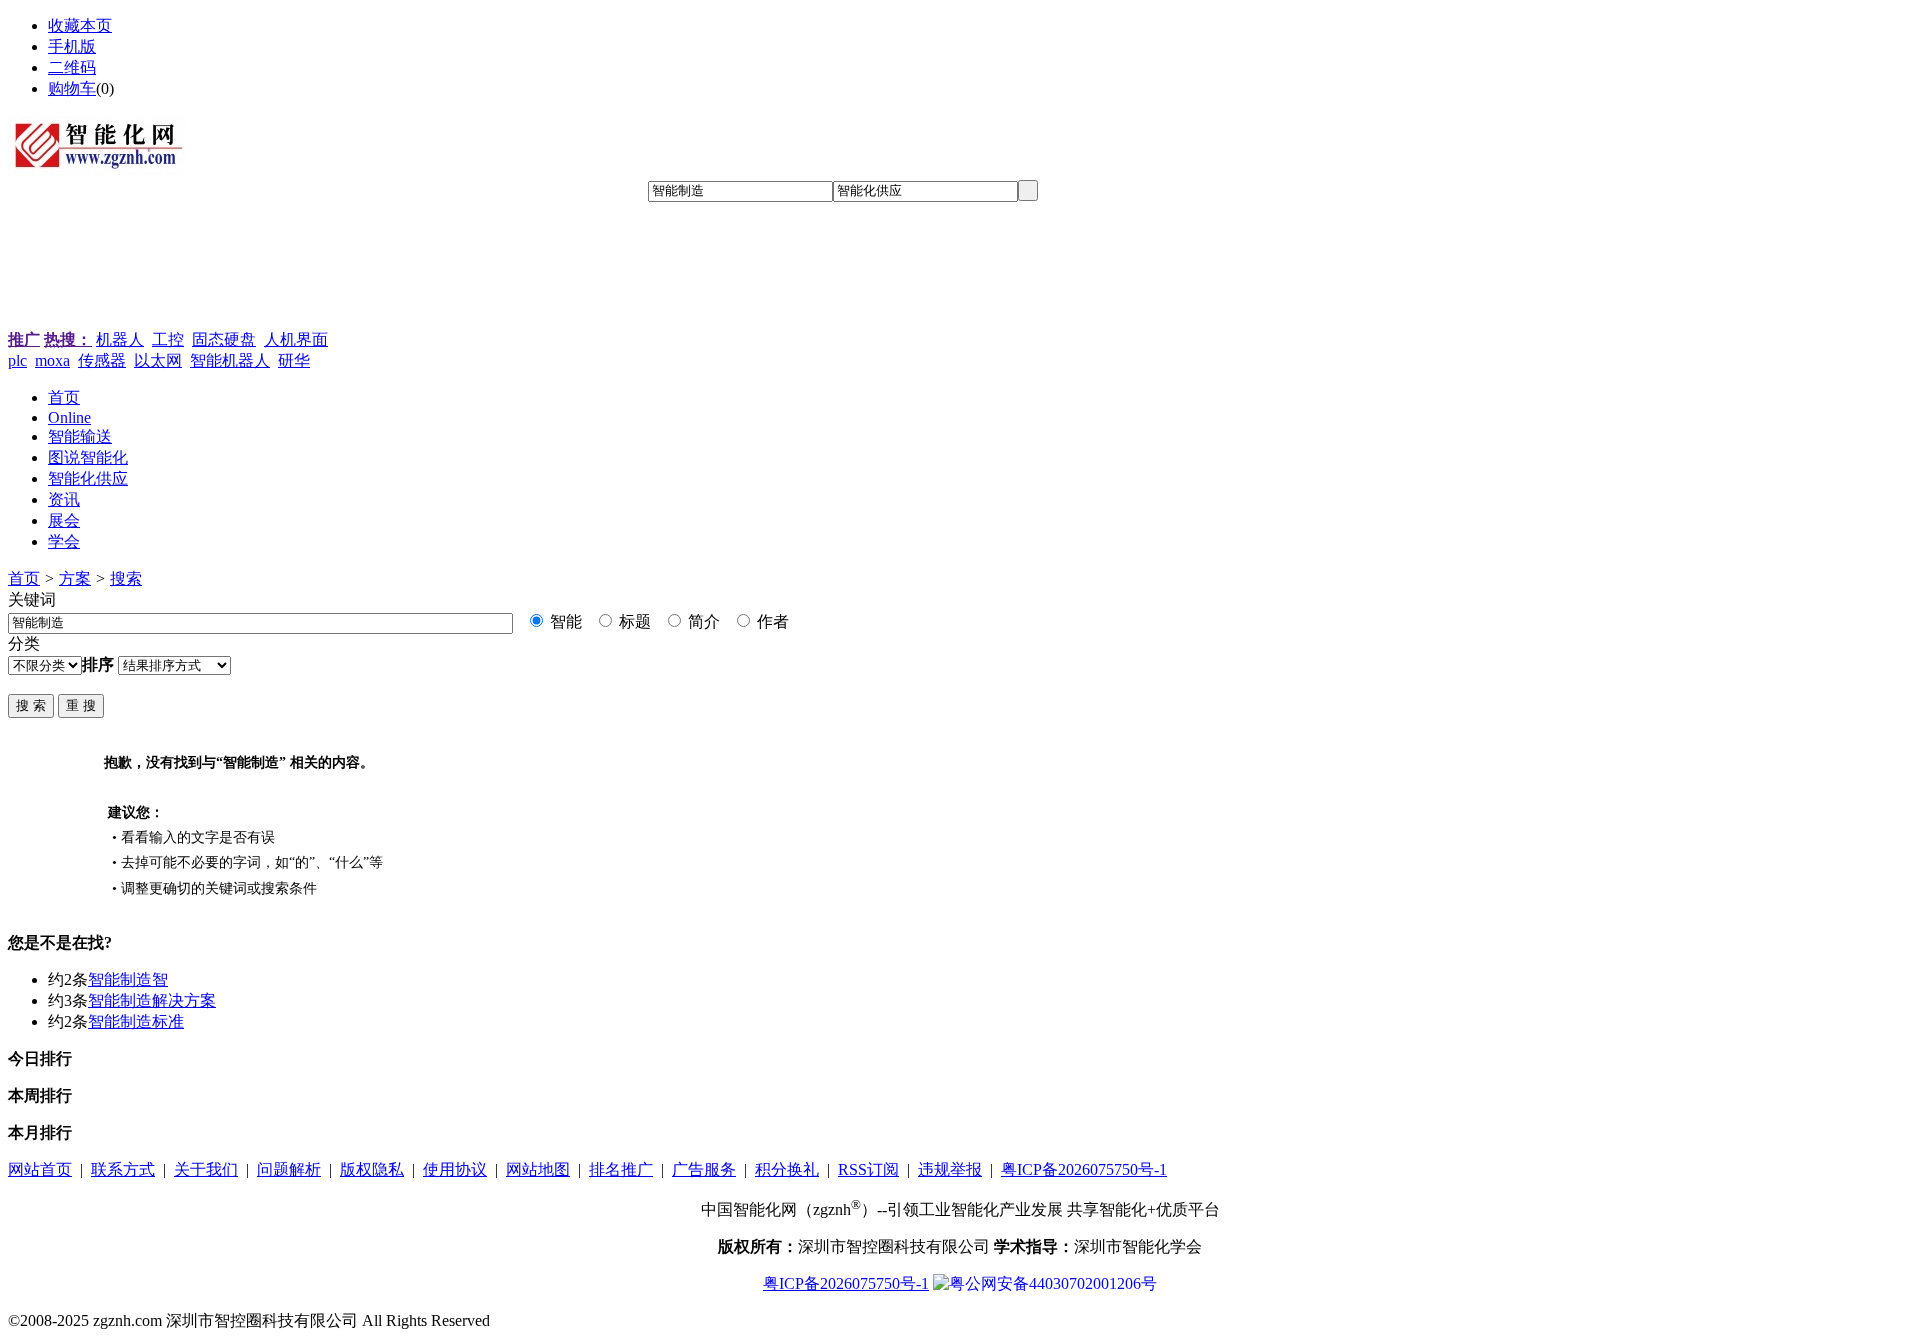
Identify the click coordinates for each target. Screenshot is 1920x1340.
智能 (564, 621)
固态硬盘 (224, 339)
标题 (633, 621)
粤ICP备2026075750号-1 (1084, 1169)
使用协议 (455, 1169)
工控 (168, 339)
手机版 (72, 46)
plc (17, 360)
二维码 (72, 67)
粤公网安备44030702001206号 (1053, 1283)
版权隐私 (372, 1169)
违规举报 (950, 1169)
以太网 (158, 360)
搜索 (126, 578)
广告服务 (704, 1169)
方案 (75, 578)
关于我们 (206, 1169)
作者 (771, 621)
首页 (24, 578)
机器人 (120, 339)
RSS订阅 (868, 1169)
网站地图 (538, 1169)
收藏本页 (80, 25)
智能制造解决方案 (152, 1000)
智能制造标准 (136, 1021)
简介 (702, 621)
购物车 (72, 88)
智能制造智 (128, 979)
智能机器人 (230, 360)
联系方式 (123, 1169)
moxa (52, 360)
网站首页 (40, 1169)
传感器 (102, 360)
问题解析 (289, 1169)
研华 (294, 360)
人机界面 (296, 339)
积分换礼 (787, 1169)
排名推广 (621, 1169)
